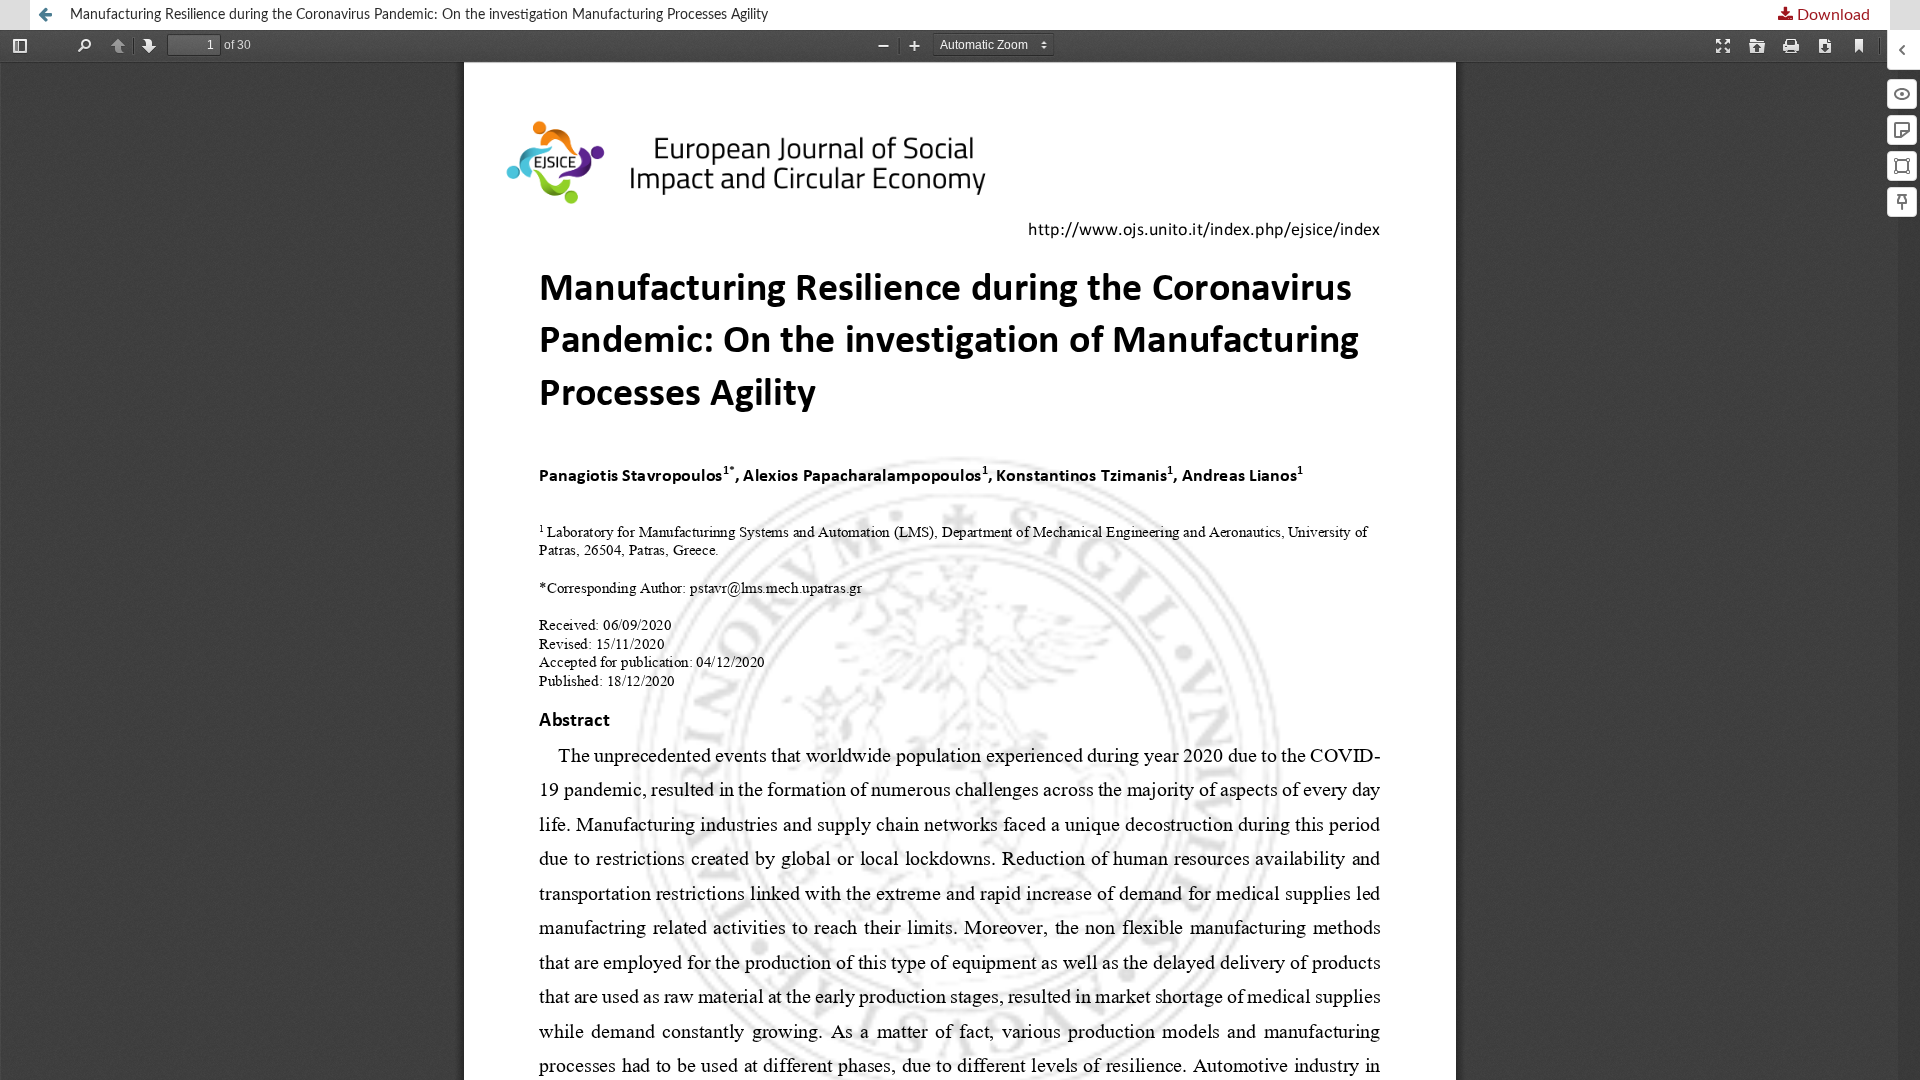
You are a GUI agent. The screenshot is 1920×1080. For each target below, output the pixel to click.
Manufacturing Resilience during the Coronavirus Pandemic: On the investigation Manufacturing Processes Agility (419, 15)
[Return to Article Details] (45, 15)
